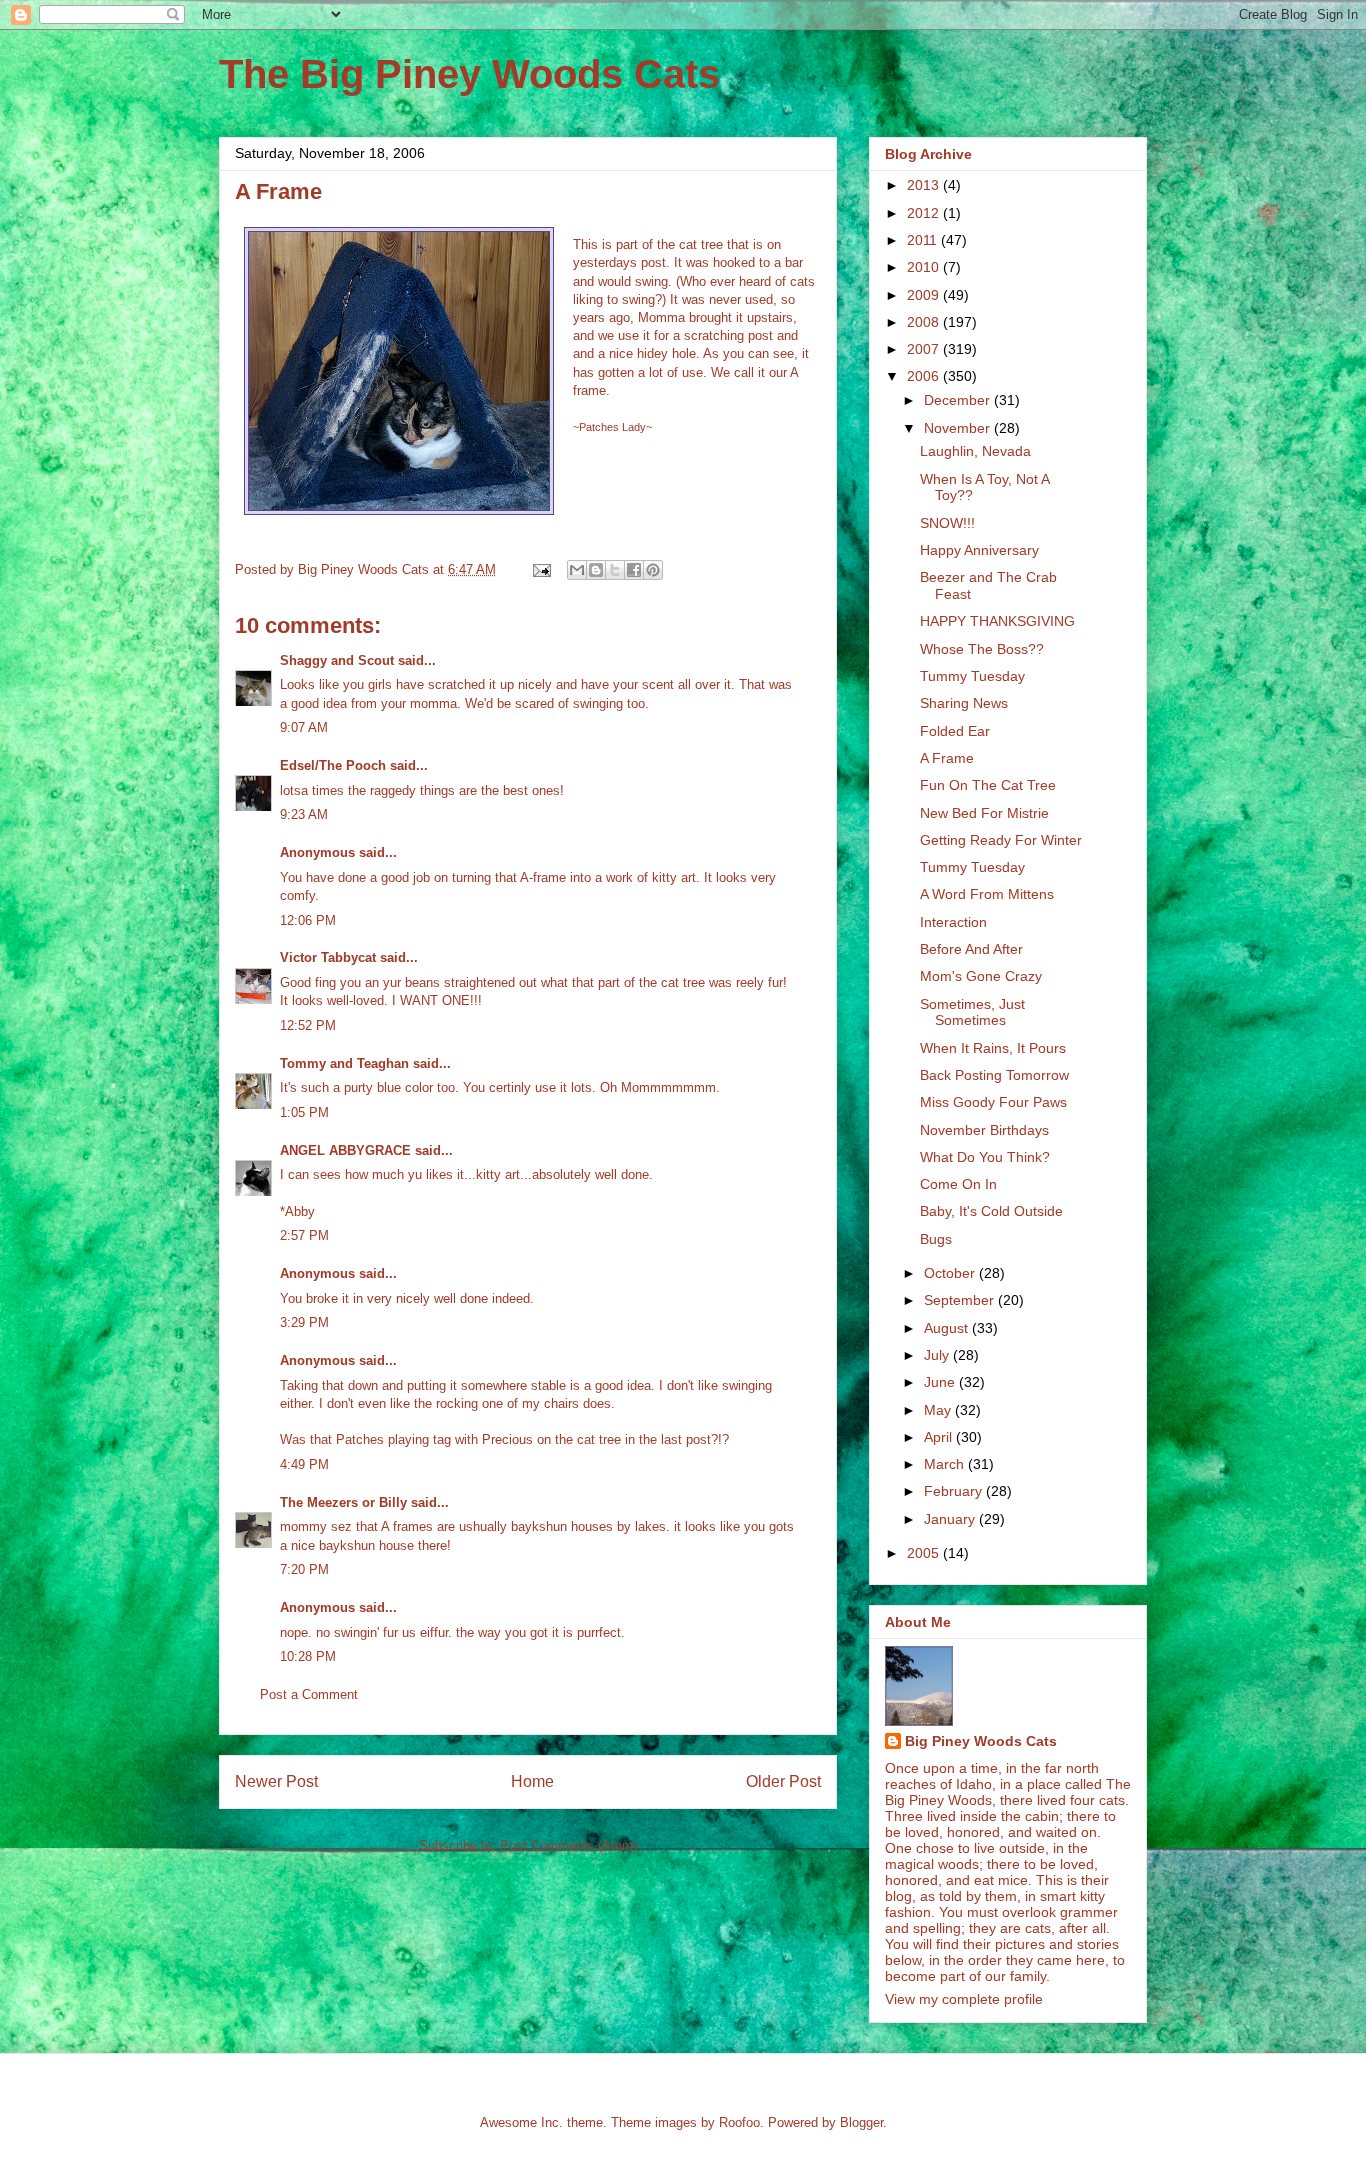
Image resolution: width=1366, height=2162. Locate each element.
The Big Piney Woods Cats (469, 74)
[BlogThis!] (596, 570)
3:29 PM (304, 1322)
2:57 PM (304, 1235)
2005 (925, 1553)
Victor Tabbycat (328, 957)
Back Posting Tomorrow (994, 1075)
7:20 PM (304, 1569)
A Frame (947, 758)
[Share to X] (615, 570)
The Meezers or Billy (343, 1502)
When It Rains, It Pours (993, 1048)
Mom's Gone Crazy (981, 976)
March (946, 1464)
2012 (925, 213)
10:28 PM (308, 1656)
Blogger (861, 2122)
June (941, 1382)
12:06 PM (308, 920)
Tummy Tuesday (972, 676)
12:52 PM (308, 1025)
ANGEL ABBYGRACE (345, 1150)
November (959, 428)
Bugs (936, 1239)
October (951, 1273)
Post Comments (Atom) (568, 1845)
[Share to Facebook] (634, 570)
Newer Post (276, 1781)
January (951, 1519)
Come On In (958, 1184)
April (940, 1437)
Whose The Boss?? (982, 649)
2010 (925, 267)
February (955, 1491)
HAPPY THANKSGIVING (997, 621)
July (938, 1355)
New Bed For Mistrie (984, 813)
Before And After (971, 949)
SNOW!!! (947, 523)
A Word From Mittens (987, 894)
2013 (925, 185)
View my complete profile (964, 1999)
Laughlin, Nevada (975, 451)
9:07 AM (304, 727)
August (948, 1328)
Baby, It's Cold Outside (991, 1211)
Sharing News (964, 703)
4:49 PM (304, 1464)
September (961, 1300)
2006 (925, 376)
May (939, 1410)
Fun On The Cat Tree (988, 785)
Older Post (783, 1781)
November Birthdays (984, 1130)
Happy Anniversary (979, 550)
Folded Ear (955, 731)
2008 (925, 322)
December (959, 400)
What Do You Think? (985, 1157)
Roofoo (739, 2122)
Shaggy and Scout (337, 660)
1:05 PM (304, 1112)
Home (532, 1781)
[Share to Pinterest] (653, 570)
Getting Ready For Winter (1001, 840)
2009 (925, 295)
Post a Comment (309, 1694)
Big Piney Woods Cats (981, 1741)
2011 (924, 240)
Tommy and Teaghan (344, 1063)
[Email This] (577, 570)
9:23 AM (304, 814)
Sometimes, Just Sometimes (972, 1012)
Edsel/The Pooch (333, 765)
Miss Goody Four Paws (993, 1102)
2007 (925, 349)
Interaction (953, 922)
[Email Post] (540, 569)
